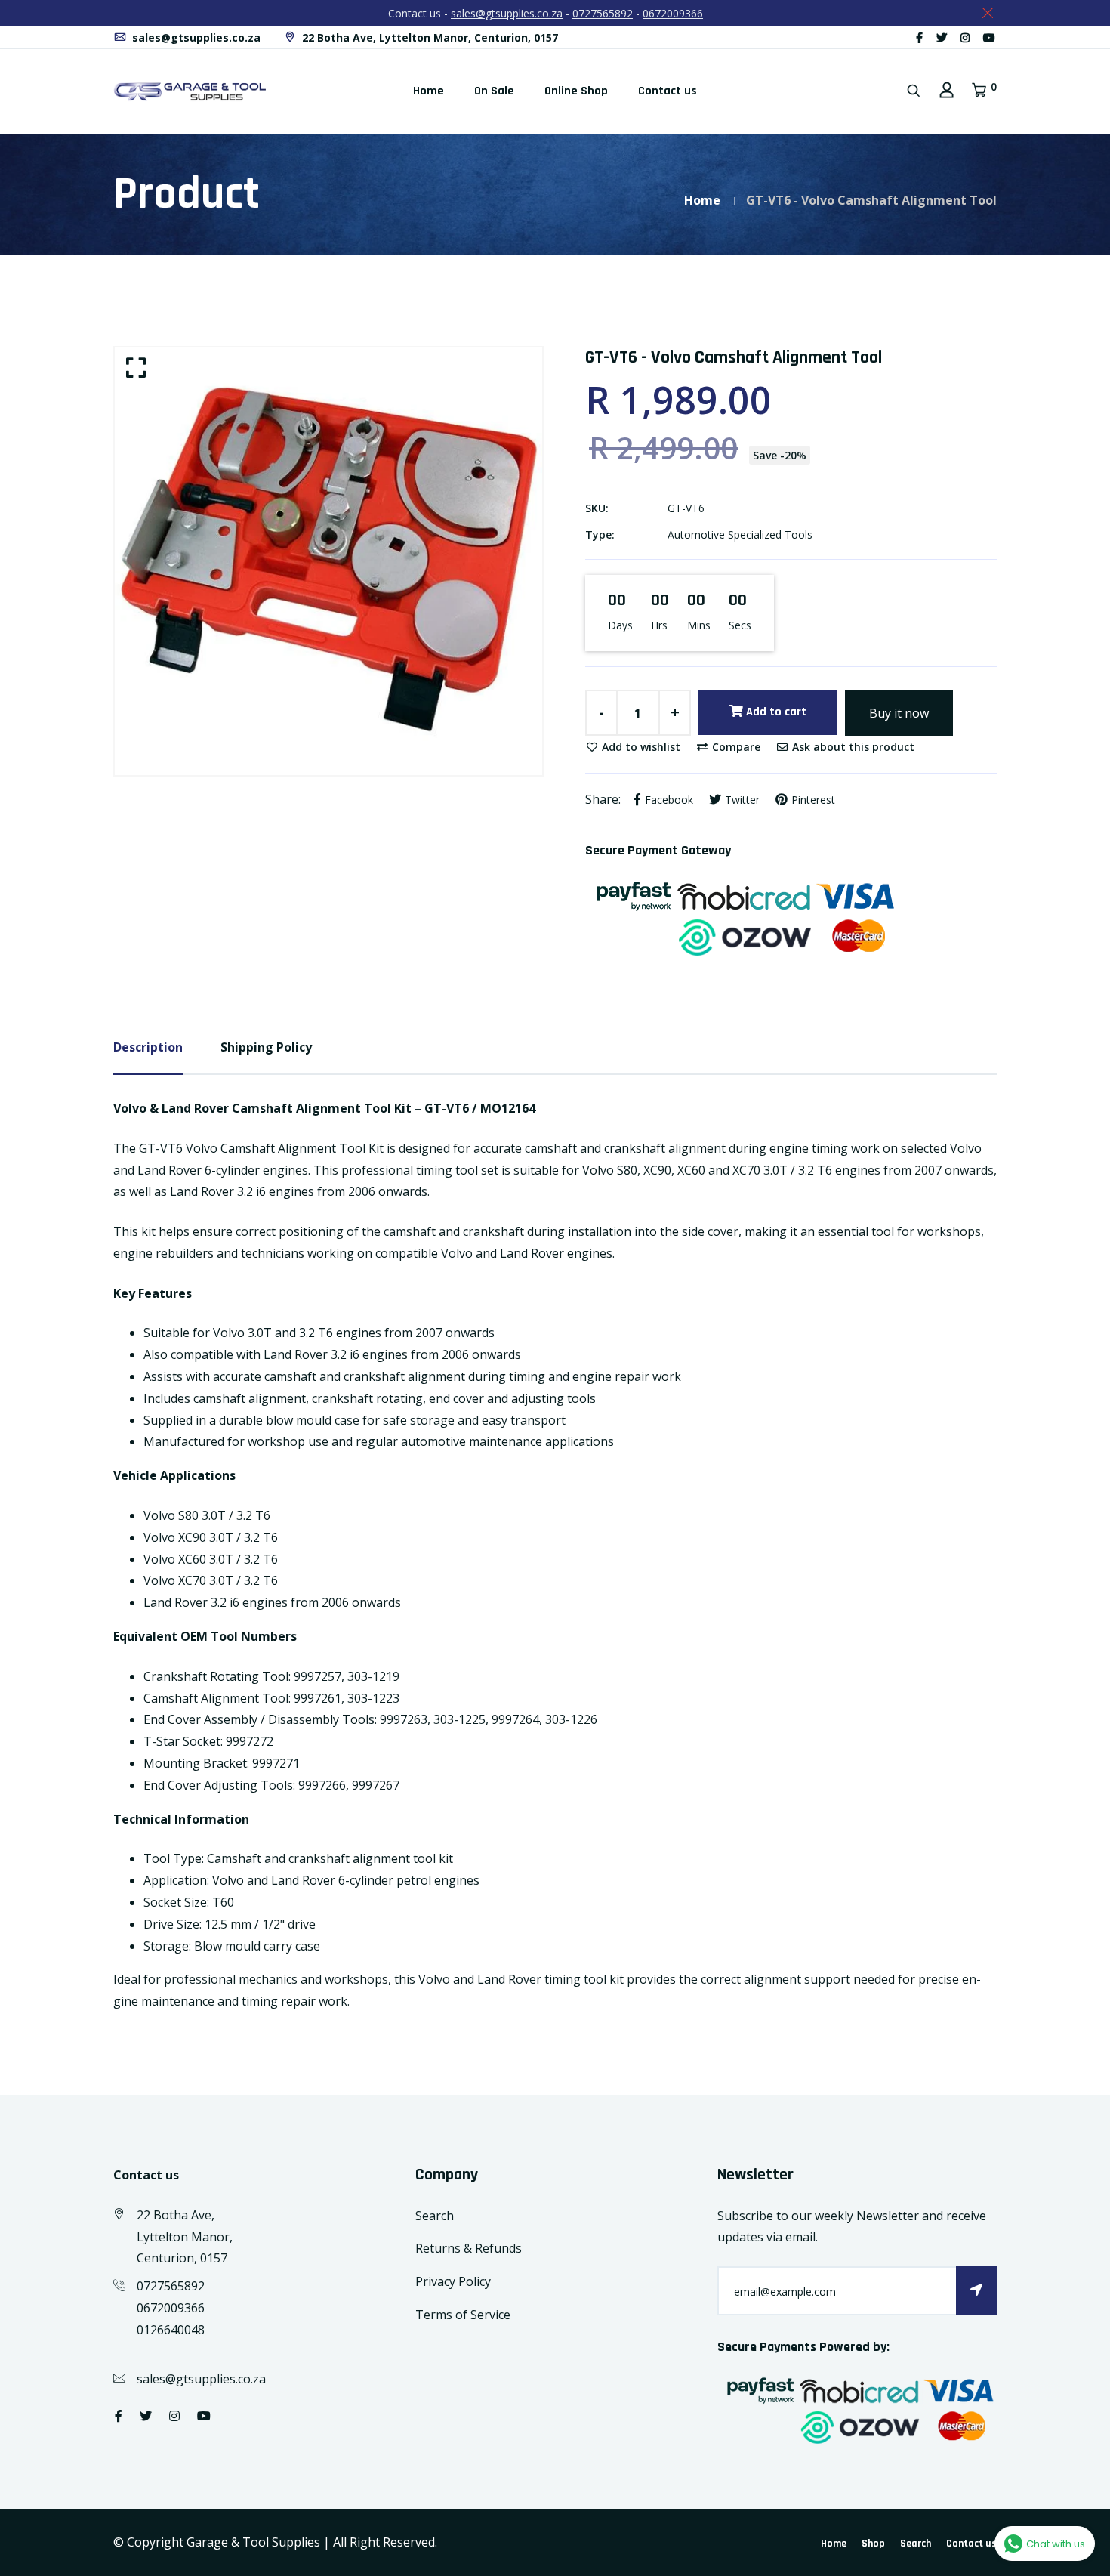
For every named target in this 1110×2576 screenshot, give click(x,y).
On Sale (494, 91)
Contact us (668, 91)
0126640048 (171, 2330)
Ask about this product (852, 747)
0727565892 (603, 13)
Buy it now (899, 713)
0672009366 (673, 13)
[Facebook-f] (919, 37)
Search (435, 2216)
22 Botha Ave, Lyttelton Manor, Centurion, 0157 (429, 37)
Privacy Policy (453, 2281)
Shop (873, 2544)
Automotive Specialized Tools (740, 534)
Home (429, 91)
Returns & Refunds (469, 2248)
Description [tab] (148, 1047)
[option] (328, 561)
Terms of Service (463, 2315)
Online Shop (576, 91)
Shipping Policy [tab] (266, 1047)
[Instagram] (965, 37)
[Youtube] (989, 37)
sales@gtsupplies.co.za (507, 13)
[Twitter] (942, 37)
